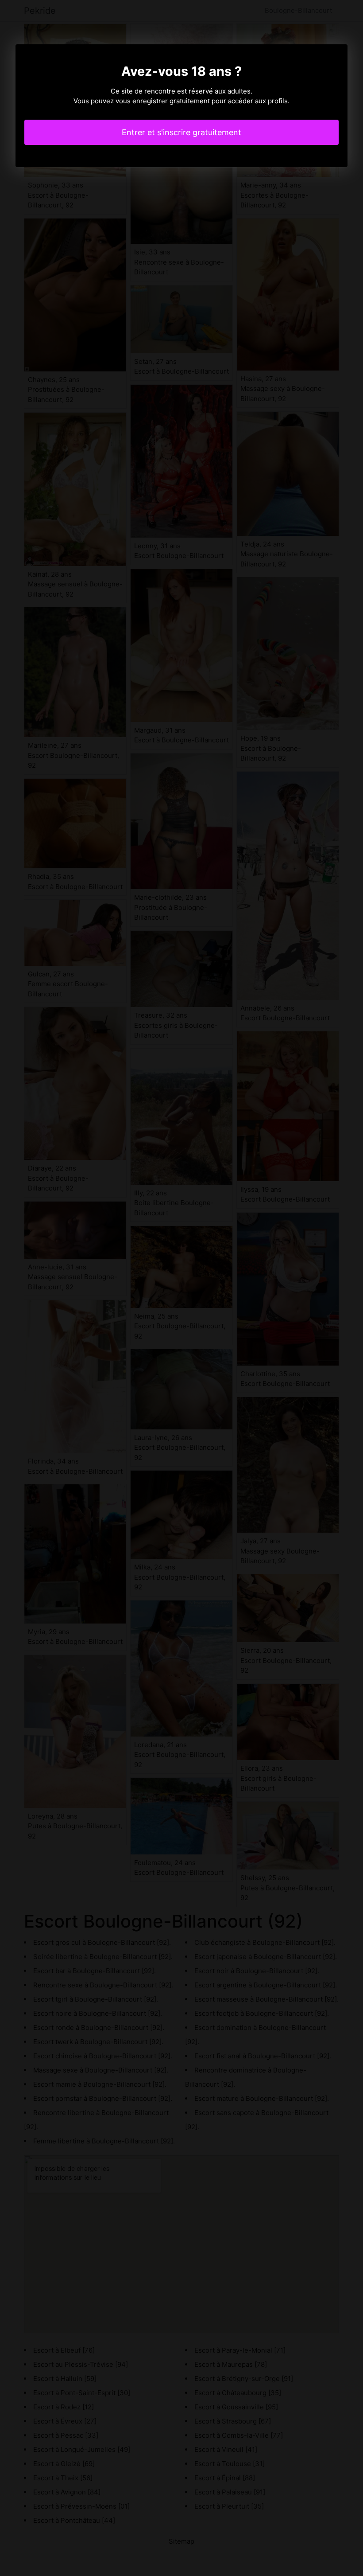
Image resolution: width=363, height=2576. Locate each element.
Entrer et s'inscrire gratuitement (181, 132)
